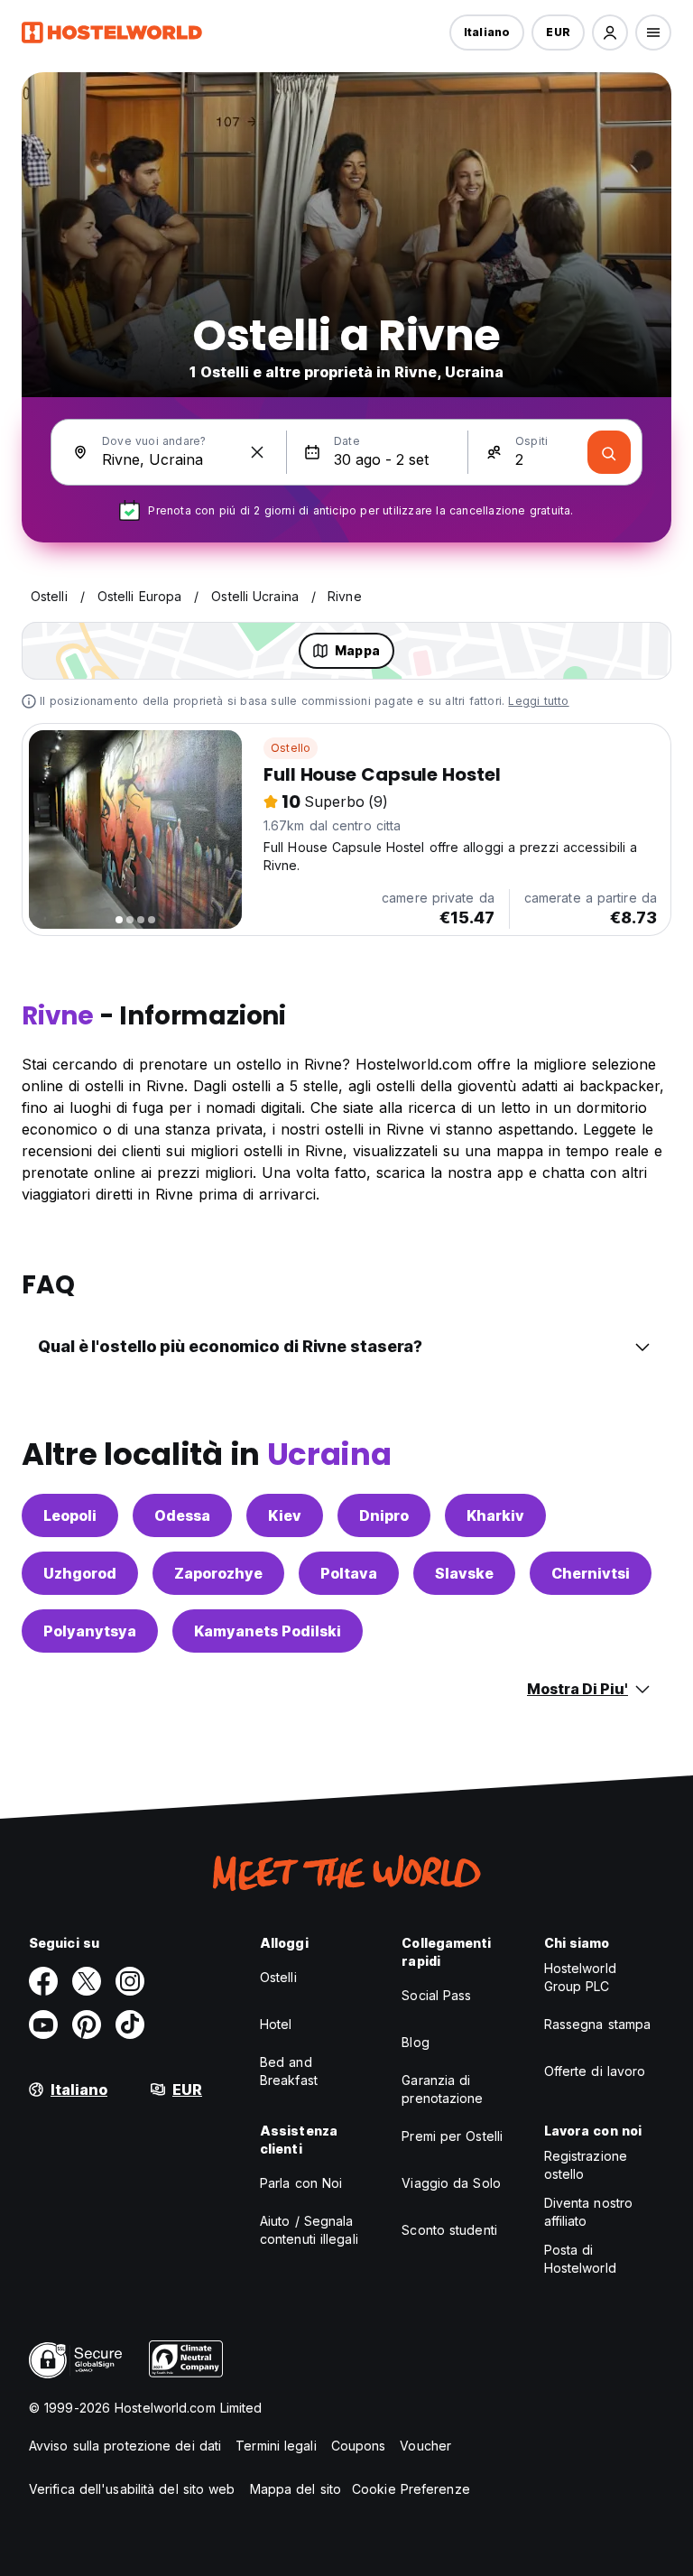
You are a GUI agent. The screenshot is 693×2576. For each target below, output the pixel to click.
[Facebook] (43, 1981)
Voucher (425, 2446)
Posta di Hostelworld (580, 2259)
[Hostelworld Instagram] (130, 1981)
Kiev (285, 1515)
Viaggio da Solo (451, 2183)
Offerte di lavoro (595, 2071)
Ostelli (278, 1977)
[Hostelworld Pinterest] (87, 2025)
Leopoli (70, 1515)
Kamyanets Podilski (268, 1631)
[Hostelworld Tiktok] (130, 2025)
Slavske (464, 1573)
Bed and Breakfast (289, 2071)
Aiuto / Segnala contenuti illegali (309, 2230)
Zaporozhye (218, 1573)
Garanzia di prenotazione (442, 2089)
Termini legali (276, 2446)
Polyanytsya (90, 1631)
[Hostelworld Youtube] (43, 2025)
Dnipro (384, 1515)
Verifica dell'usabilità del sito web (132, 2489)
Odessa (182, 1515)
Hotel (276, 2024)
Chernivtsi (591, 1573)
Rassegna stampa (598, 2024)
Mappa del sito (296, 2489)
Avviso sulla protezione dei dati (125, 2446)
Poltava (349, 1573)
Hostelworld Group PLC (580, 1977)
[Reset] (257, 452)
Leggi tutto (538, 701)
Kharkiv (495, 1515)
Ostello (291, 748)
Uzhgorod (80, 1573)
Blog (415, 2042)
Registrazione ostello (586, 2165)
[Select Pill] (610, 32)
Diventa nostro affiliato (588, 2212)
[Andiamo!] (609, 452)
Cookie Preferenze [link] (411, 2489)
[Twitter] (87, 1981)
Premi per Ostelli (452, 2136)
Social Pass (436, 1995)
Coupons (359, 2446)
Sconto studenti (449, 2230)
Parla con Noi (301, 2183)
